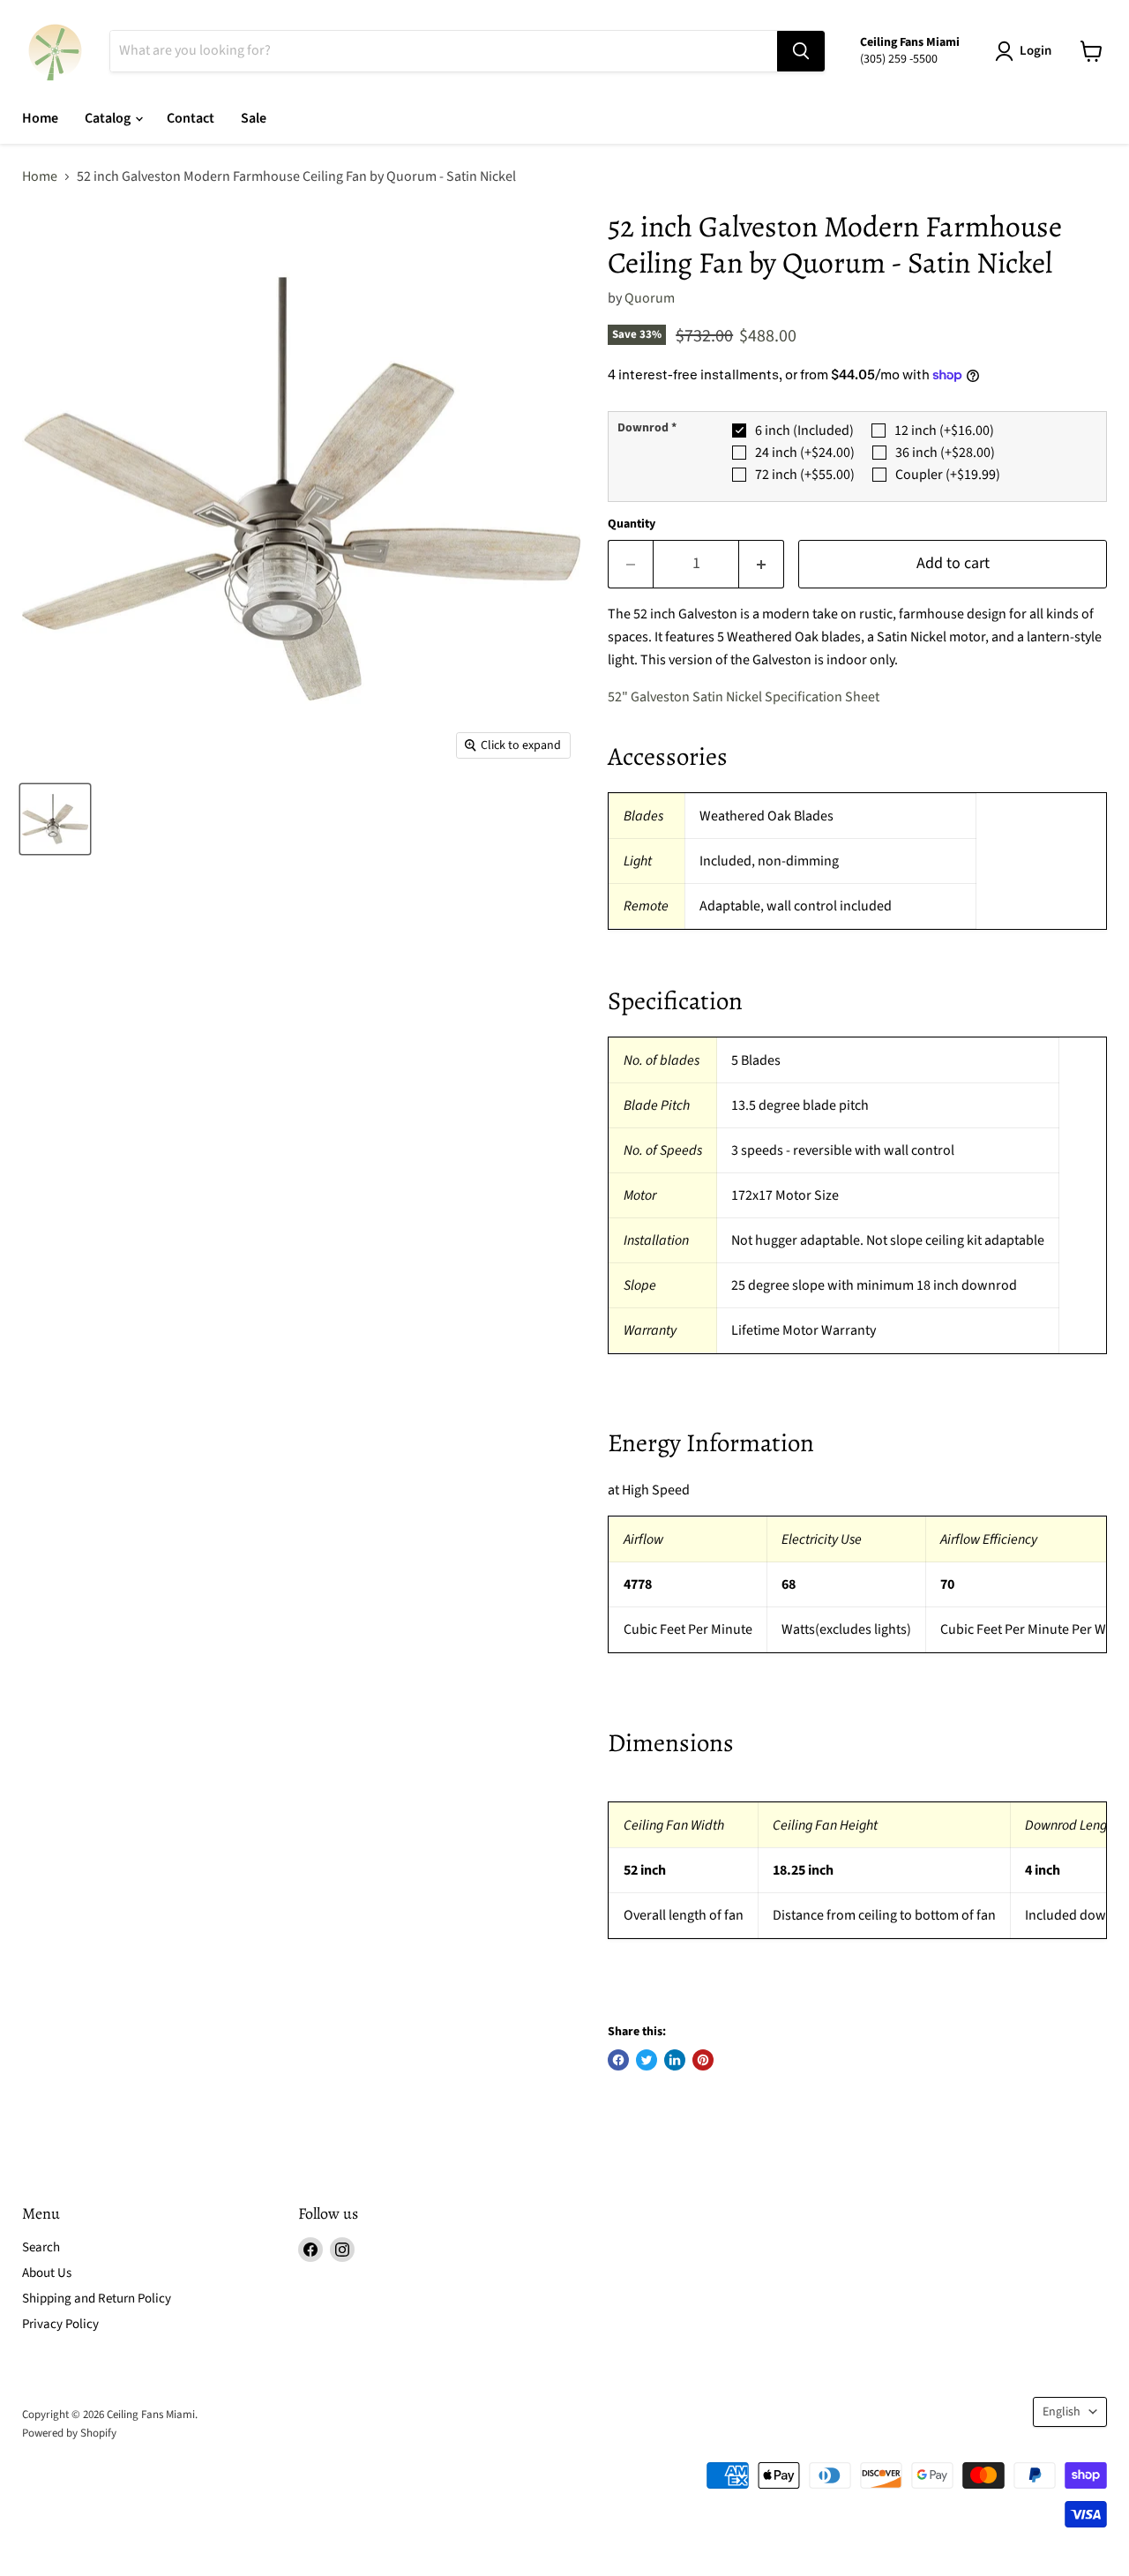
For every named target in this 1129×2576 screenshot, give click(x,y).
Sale (254, 118)
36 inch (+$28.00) (945, 453)
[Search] (801, 51)
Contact (191, 118)
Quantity (632, 524)
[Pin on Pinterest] (703, 2060)
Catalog (109, 118)
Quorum (650, 298)
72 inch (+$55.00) (805, 475)
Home (40, 118)
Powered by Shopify (69, 2433)
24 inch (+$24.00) (805, 453)
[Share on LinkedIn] (675, 2060)
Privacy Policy (60, 2324)
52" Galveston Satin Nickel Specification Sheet (744, 697)
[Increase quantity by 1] (762, 564)
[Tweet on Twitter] (647, 2060)
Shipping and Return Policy (97, 2299)
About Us (47, 2273)
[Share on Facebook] (618, 2060)
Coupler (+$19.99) (948, 475)
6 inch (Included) (804, 431)
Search (41, 2247)
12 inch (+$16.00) (944, 431)
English (1062, 2412)
